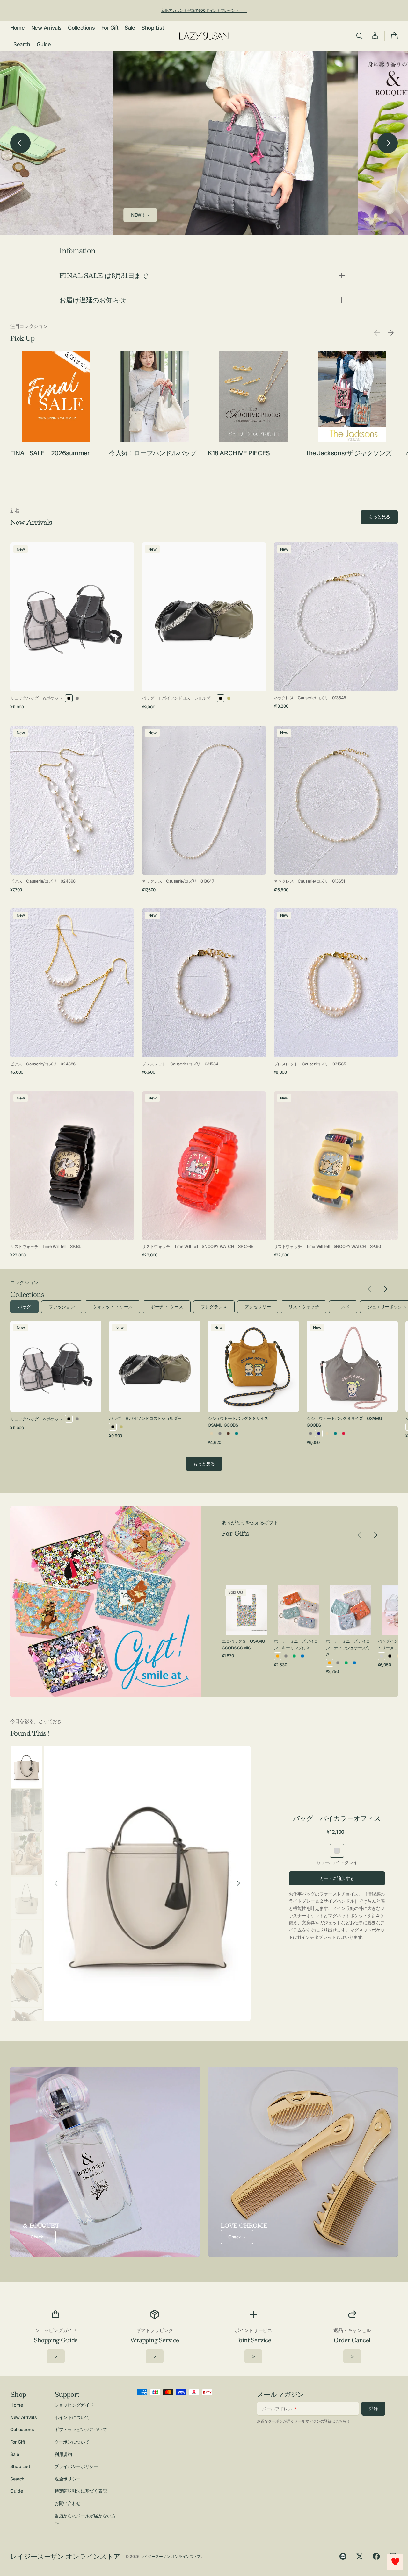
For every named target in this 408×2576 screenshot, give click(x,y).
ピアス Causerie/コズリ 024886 (43, 1064)
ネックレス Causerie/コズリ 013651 (309, 881)
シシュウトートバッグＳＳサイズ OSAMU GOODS (240, 1422)
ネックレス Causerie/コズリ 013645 (310, 698)
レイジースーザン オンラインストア (171, 2556)
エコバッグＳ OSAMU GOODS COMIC (243, 1644)
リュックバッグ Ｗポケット (36, 698)
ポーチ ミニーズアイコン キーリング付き (296, 1644)
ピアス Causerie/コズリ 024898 (43, 881)
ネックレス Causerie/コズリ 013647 (178, 881)
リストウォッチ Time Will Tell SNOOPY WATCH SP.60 (327, 1246)
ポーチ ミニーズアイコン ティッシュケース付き (348, 1648)
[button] (360, 36)
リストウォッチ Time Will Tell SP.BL (46, 1246)
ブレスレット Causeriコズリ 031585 (310, 1064)
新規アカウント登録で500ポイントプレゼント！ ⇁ (204, 10)
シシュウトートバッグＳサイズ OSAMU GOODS (344, 1422)
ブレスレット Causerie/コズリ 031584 (180, 1064)
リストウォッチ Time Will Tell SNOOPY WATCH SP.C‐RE (197, 1246)
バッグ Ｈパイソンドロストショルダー (178, 698)
